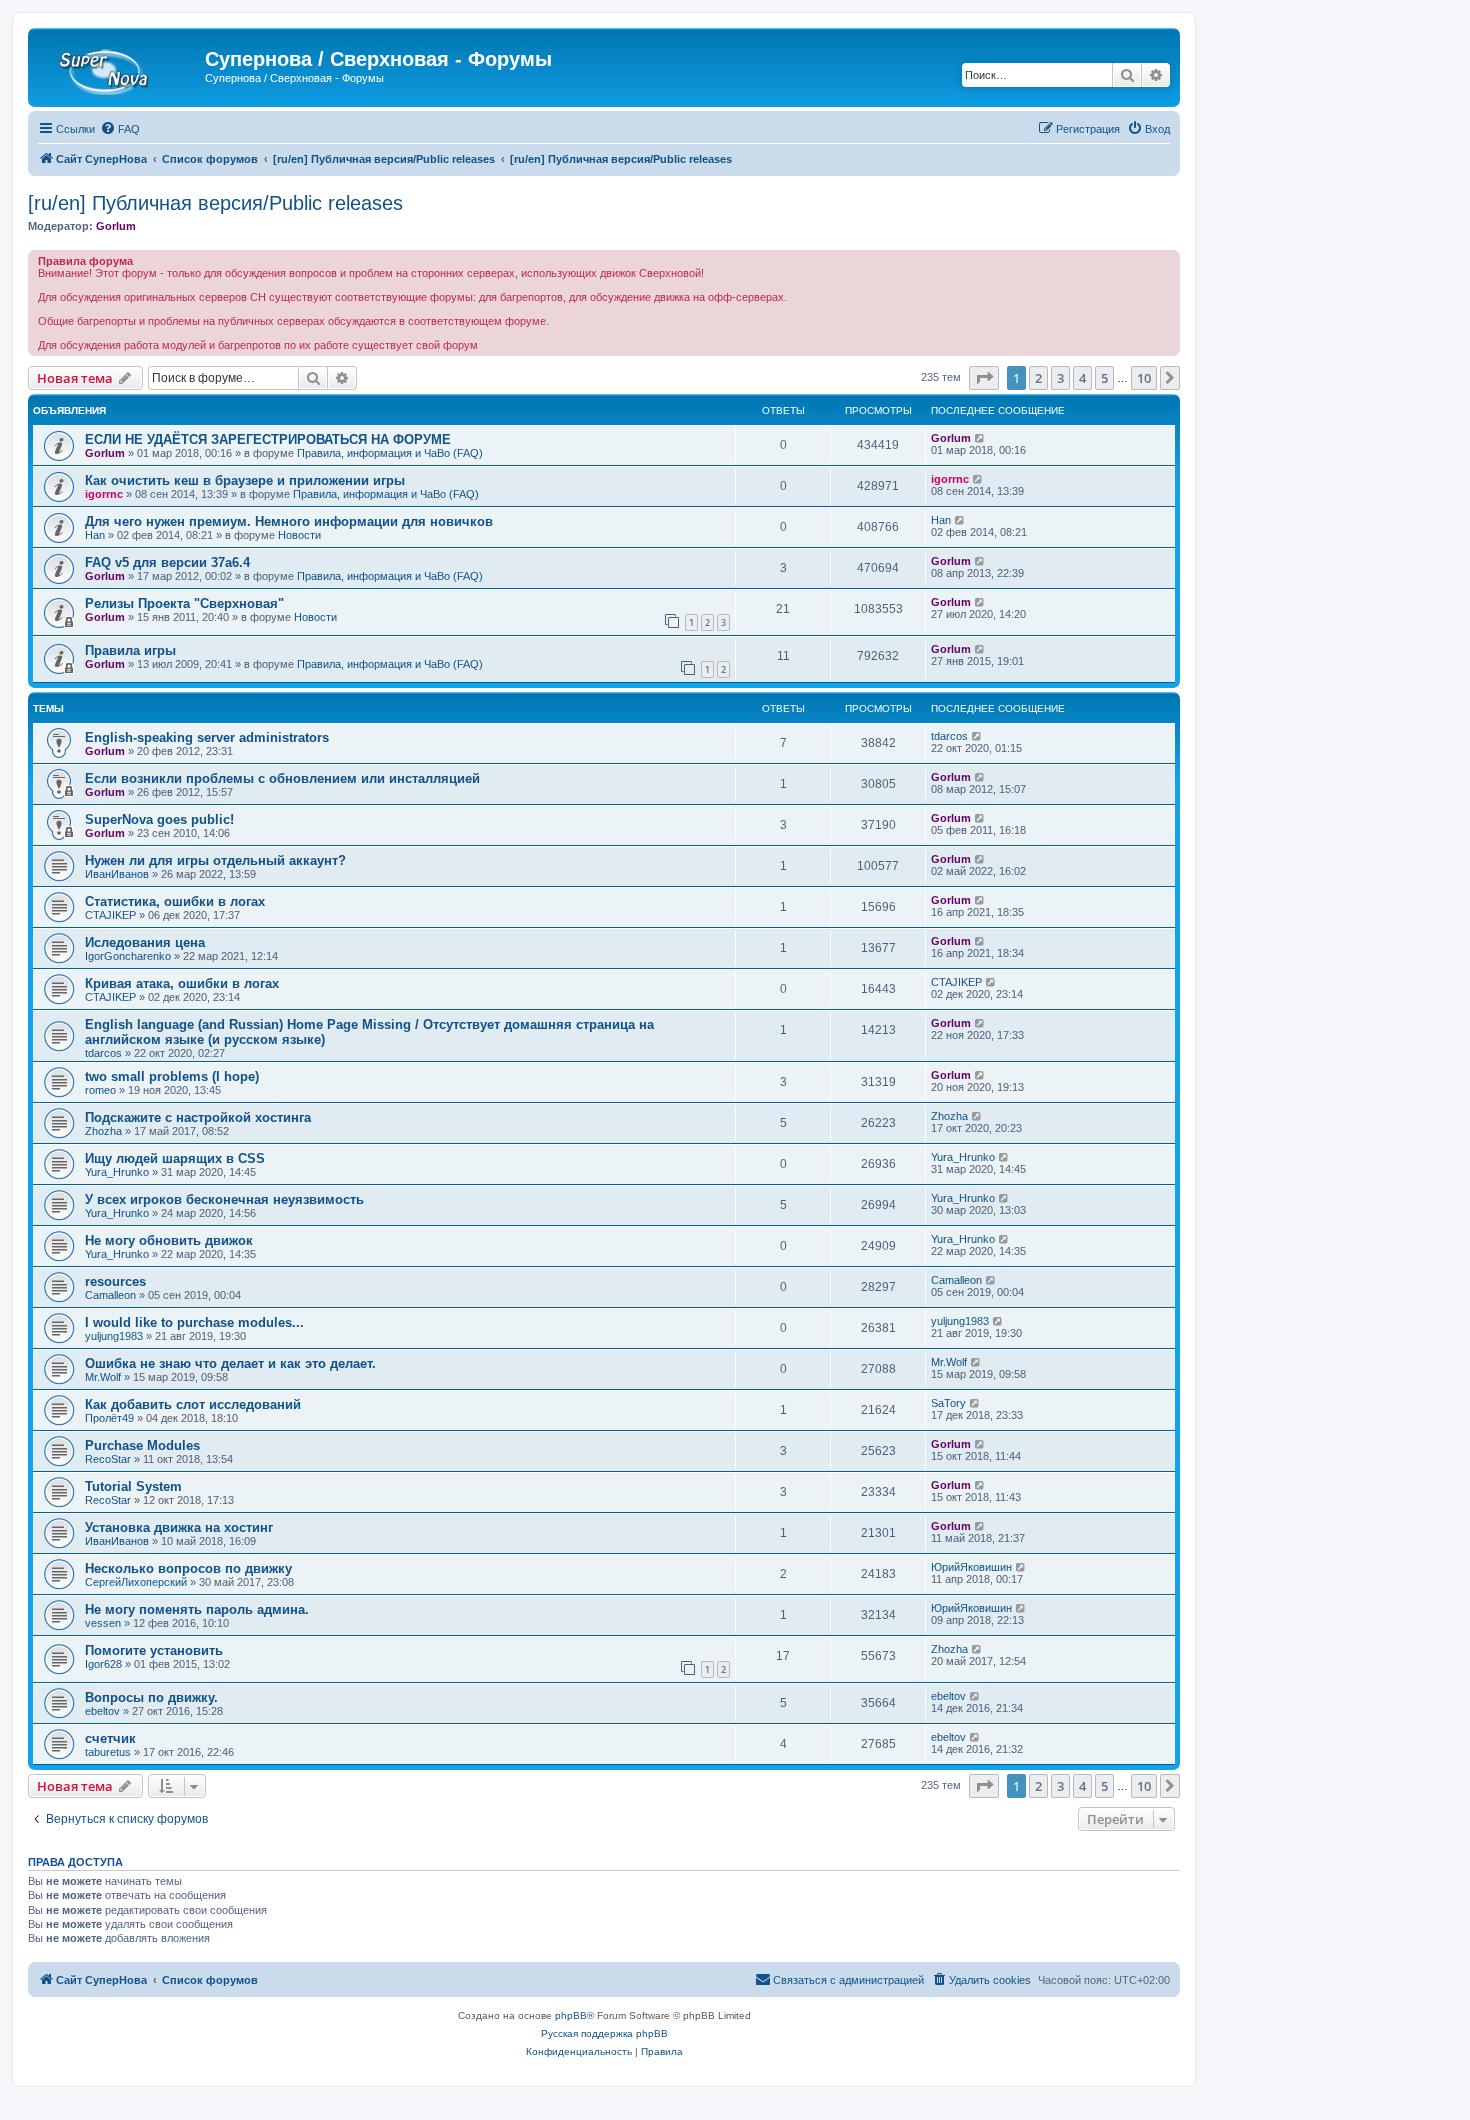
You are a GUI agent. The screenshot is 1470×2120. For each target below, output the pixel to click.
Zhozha (103, 1131)
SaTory (948, 1403)
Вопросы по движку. (151, 1697)
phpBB (571, 2015)
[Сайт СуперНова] (119, 65)
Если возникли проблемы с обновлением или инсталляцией (282, 778)
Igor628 (103, 1664)
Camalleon (110, 1295)
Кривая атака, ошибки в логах (182, 983)
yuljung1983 (114, 1336)
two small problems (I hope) (172, 1076)
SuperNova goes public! (159, 819)
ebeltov (102, 1711)
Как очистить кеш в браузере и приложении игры (245, 480)
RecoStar (108, 1459)
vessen (103, 1623)
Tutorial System (133, 1486)
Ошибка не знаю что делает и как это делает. (230, 1363)
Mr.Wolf (103, 1377)
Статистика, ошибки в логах (175, 901)
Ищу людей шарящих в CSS (175, 1158)
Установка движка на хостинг (179, 1527)
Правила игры (130, 650)
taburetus (108, 1752)
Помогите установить (154, 1650)
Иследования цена (145, 942)
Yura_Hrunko (117, 1172)
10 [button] (1144, 378)
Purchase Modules (142, 1445)
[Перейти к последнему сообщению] (980, 438)
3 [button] (1060, 378)
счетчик (110, 1738)
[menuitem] (120, 129)
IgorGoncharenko (128, 956)
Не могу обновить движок (169, 1240)
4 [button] (1082, 378)
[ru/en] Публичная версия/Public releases (215, 203)
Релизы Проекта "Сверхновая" (184, 603)
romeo (100, 1090)
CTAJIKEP (110, 915)
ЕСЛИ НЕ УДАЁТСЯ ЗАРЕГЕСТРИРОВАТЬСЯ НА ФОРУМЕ (268, 439)
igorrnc (104, 494)
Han (95, 535)
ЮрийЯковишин (971, 1567)
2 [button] (1038, 378)
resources (115, 1281)
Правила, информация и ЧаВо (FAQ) (390, 453)
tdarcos (949, 736)
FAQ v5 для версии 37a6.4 (167, 562)
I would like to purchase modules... (194, 1322)
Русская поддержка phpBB (604, 2033)
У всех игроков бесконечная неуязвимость (224, 1199)
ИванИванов (117, 874)
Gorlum (116, 226)
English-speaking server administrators (207, 737)
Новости (299, 535)
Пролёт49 (109, 1418)
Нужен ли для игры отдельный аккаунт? (215, 860)
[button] (984, 378)
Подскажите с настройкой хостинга (198, 1117)
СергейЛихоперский (136, 1582)
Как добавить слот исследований (193, 1404)
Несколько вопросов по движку (188, 1568)
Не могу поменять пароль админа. (197, 1609)
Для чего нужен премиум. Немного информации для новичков (289, 521)
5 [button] (1104, 378)
